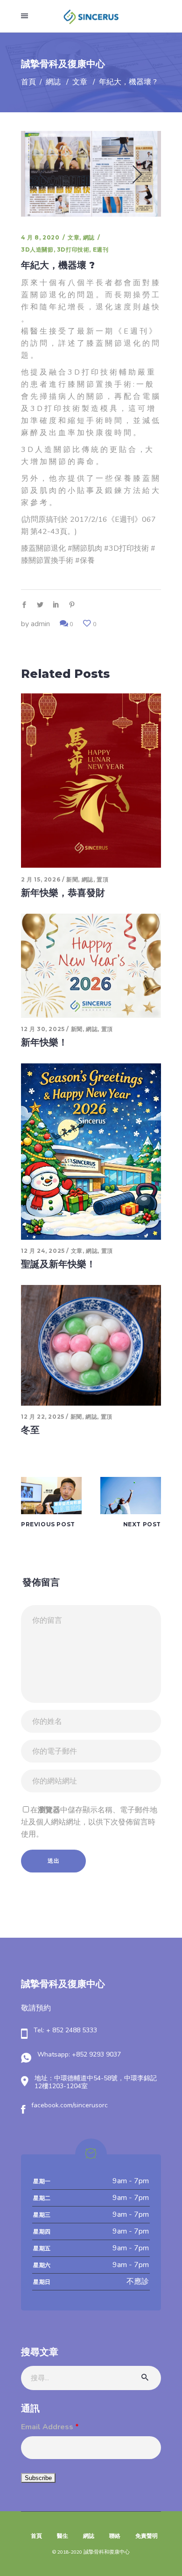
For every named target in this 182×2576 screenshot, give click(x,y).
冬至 (30, 1430)
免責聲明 (147, 2536)
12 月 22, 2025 (43, 1417)
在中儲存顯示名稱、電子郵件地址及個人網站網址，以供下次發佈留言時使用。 (89, 1822)
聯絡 (115, 2536)
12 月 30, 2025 (43, 1029)
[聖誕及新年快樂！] (91, 1151)
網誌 (53, 82)
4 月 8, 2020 (40, 237)
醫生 (63, 2536)
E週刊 (101, 249)
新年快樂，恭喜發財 (63, 893)
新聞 (72, 879)
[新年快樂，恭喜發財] (91, 781)
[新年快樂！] (91, 966)
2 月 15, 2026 (41, 879)
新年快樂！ (44, 1042)
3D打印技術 (73, 249)
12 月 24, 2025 (43, 1251)
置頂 (102, 879)
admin (40, 624)
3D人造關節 (37, 249)
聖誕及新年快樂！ (58, 1264)
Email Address (50, 2427)
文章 (80, 82)
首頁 (28, 82)
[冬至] (91, 1345)
